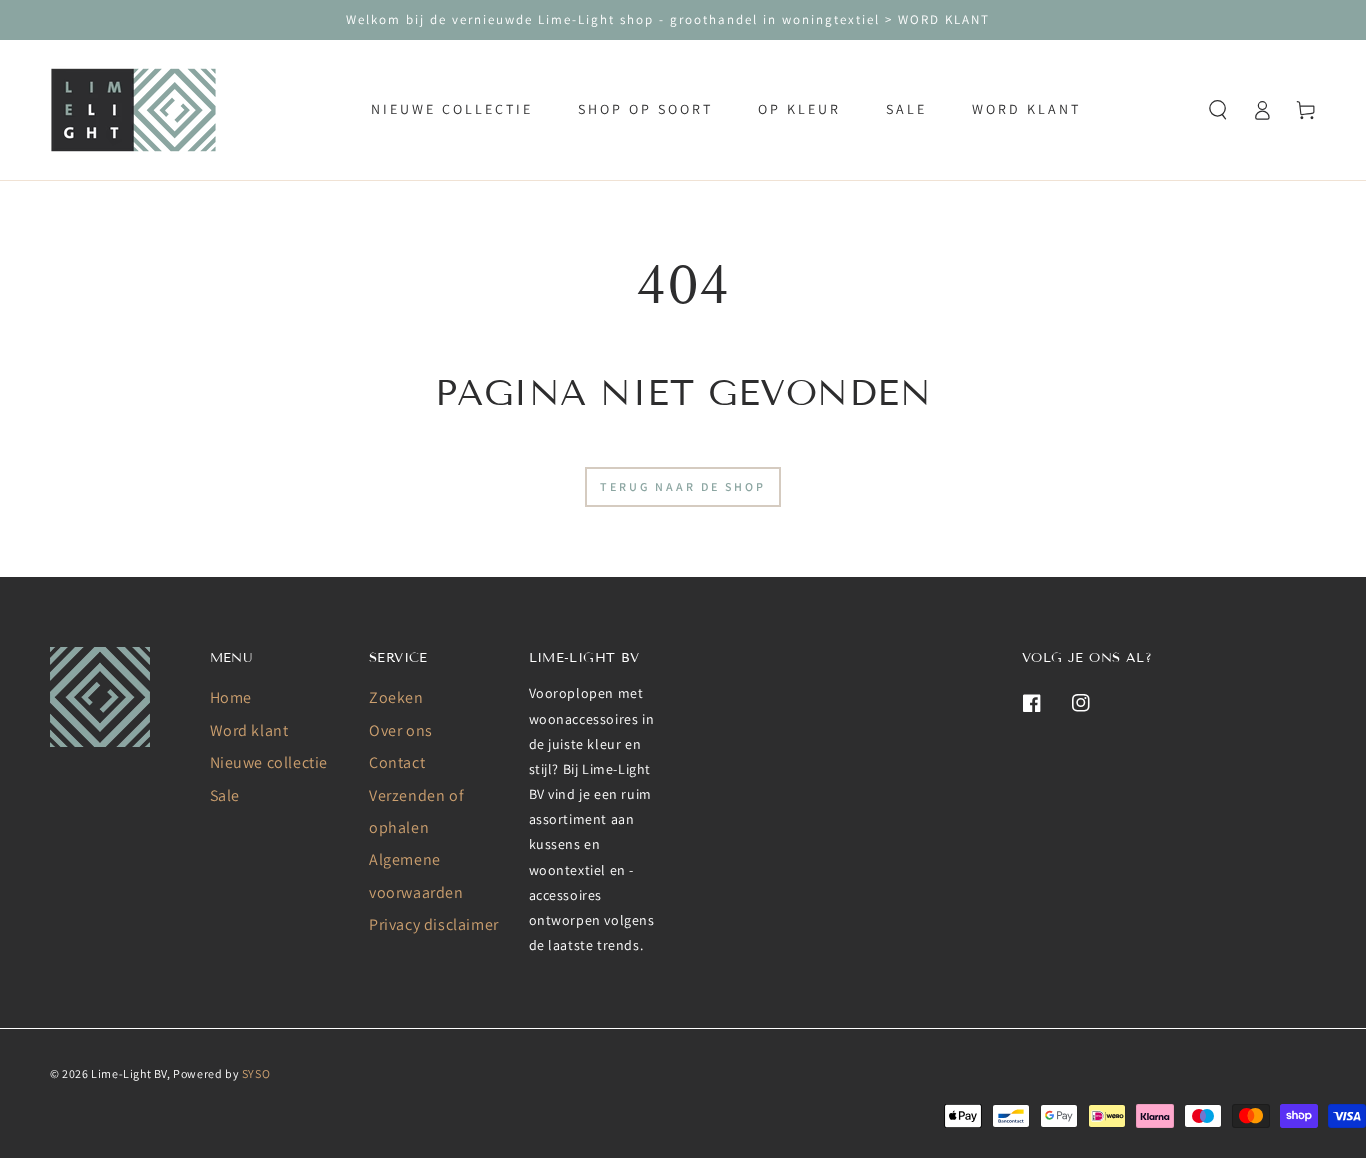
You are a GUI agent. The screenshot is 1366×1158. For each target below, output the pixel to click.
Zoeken (396, 697)
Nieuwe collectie (269, 762)
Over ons (401, 730)
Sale (225, 795)
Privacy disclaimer (434, 924)
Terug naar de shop (683, 486)
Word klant (249, 730)
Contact (397, 762)
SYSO (256, 1073)
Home (231, 697)
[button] (1218, 110)
